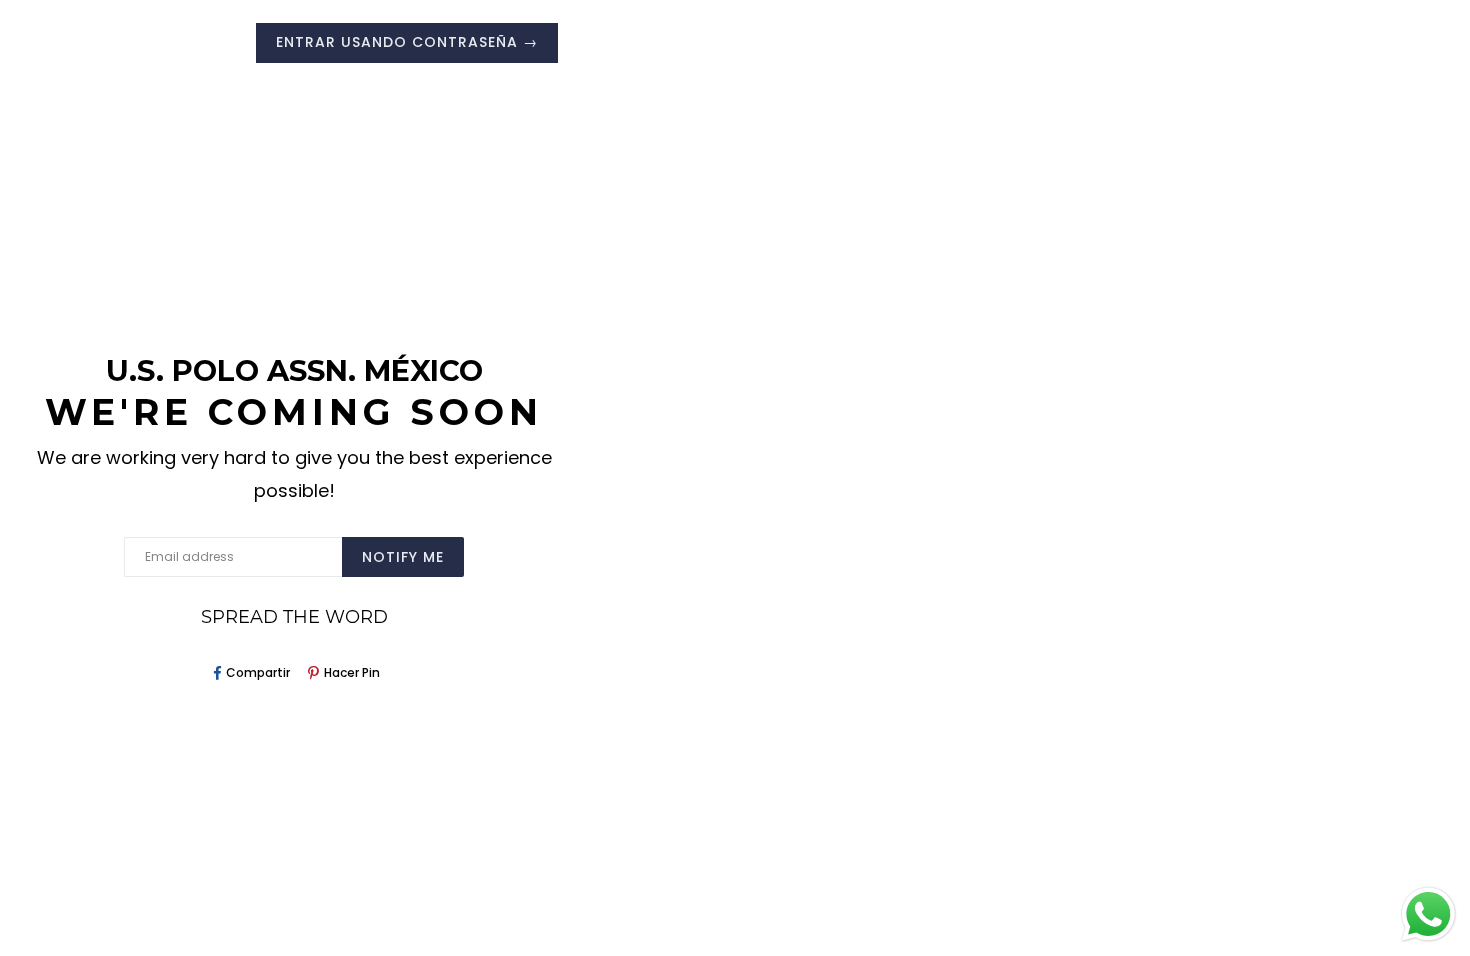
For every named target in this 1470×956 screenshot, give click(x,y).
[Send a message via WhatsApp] (1428, 914)
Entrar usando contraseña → (407, 42)
